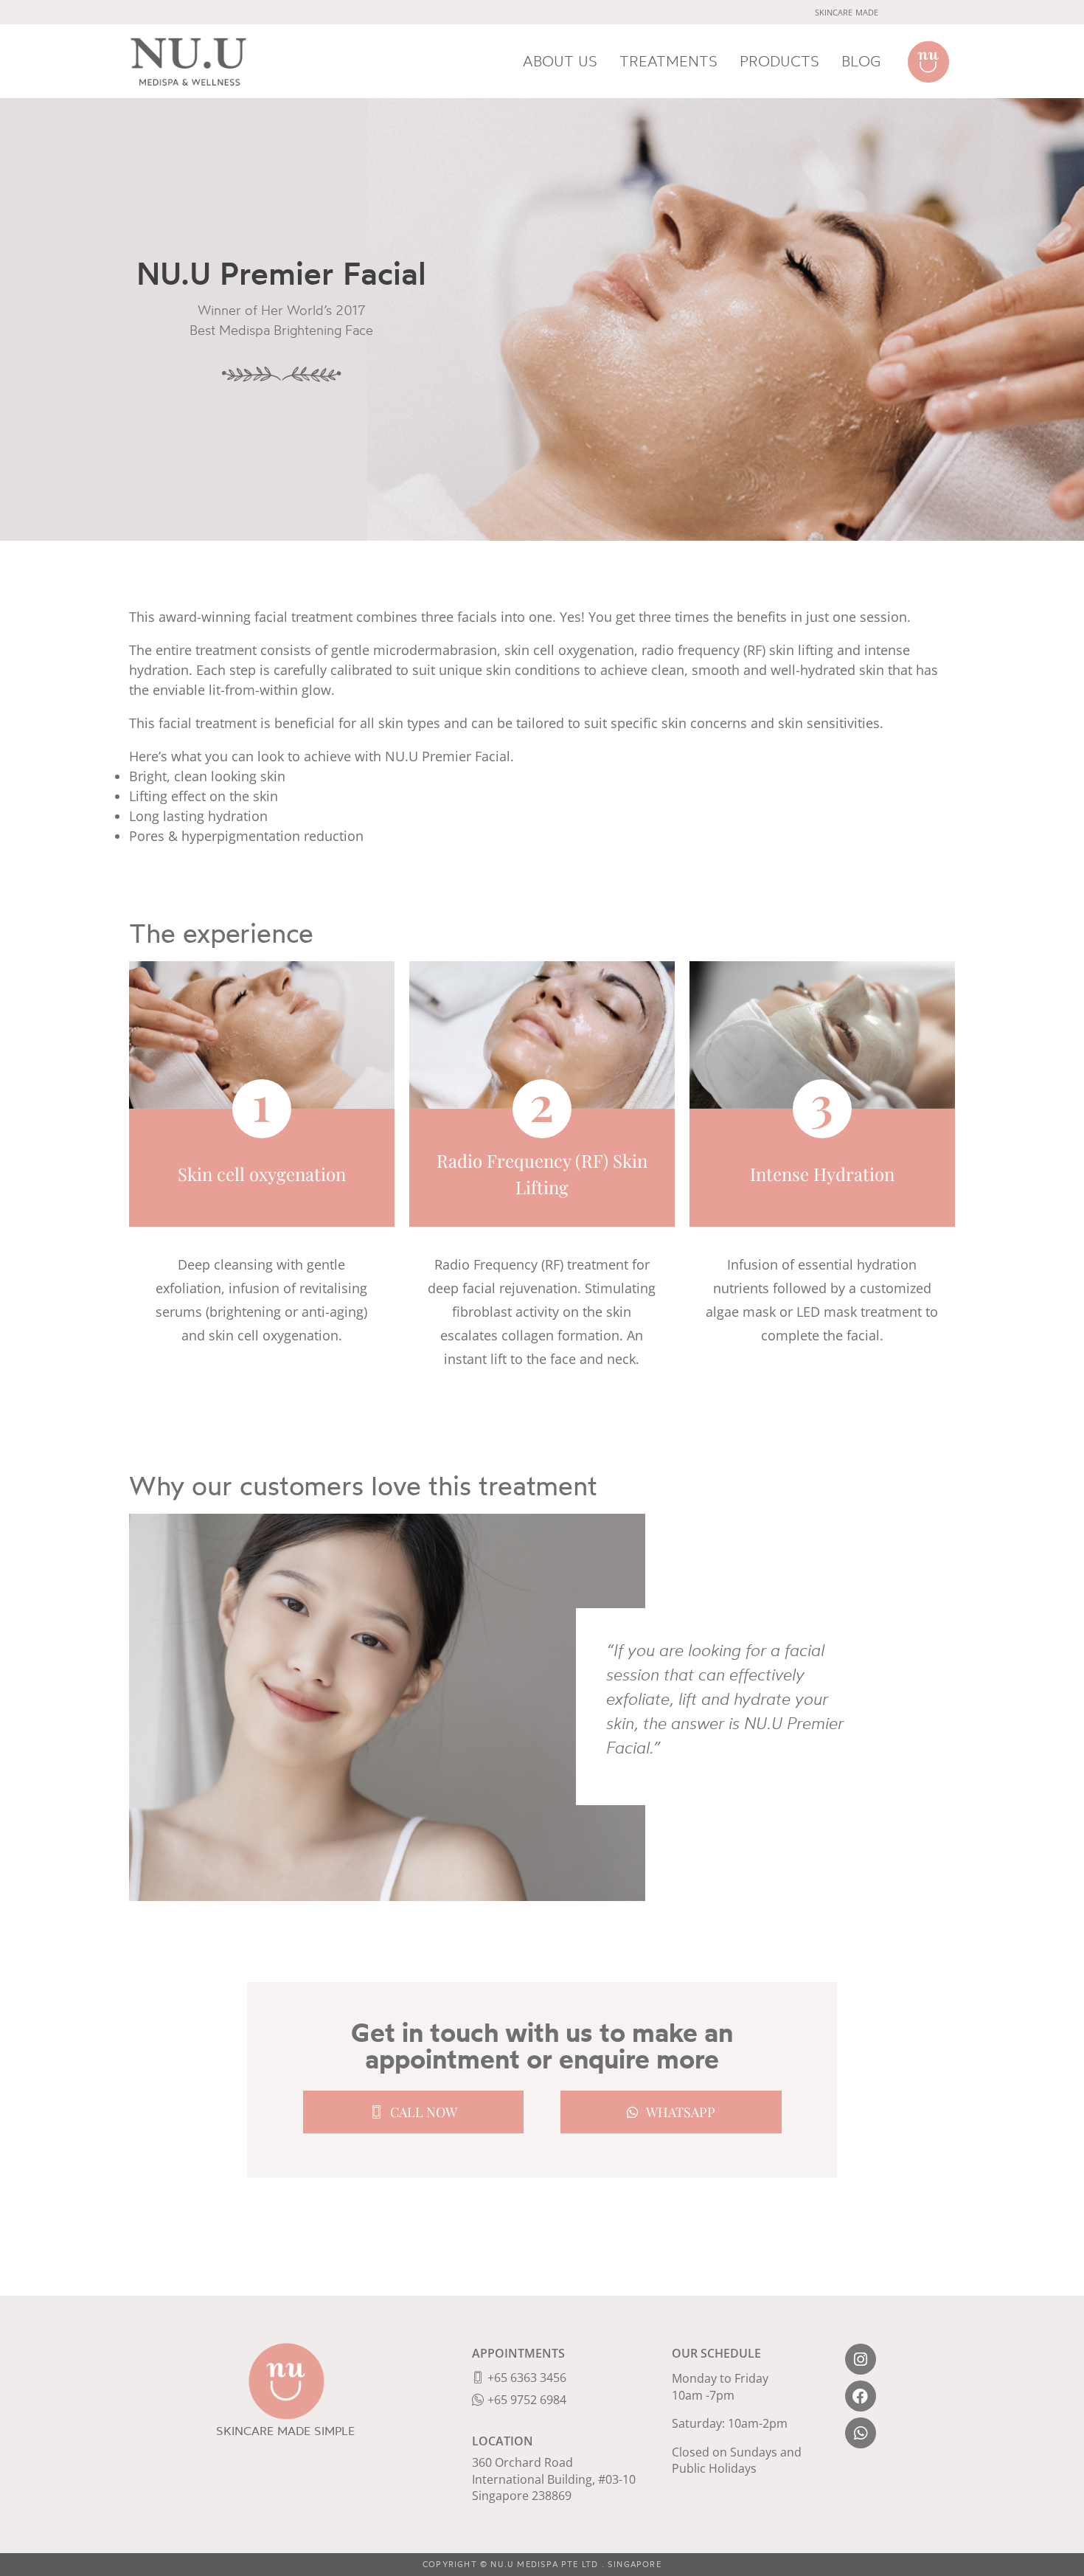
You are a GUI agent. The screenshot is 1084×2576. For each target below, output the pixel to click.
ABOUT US (560, 61)
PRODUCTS (779, 61)
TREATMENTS (668, 61)
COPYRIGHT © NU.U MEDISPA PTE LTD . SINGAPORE (542, 2564)
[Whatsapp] (861, 2433)
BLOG (861, 61)
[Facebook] (861, 2396)
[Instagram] (861, 2359)
